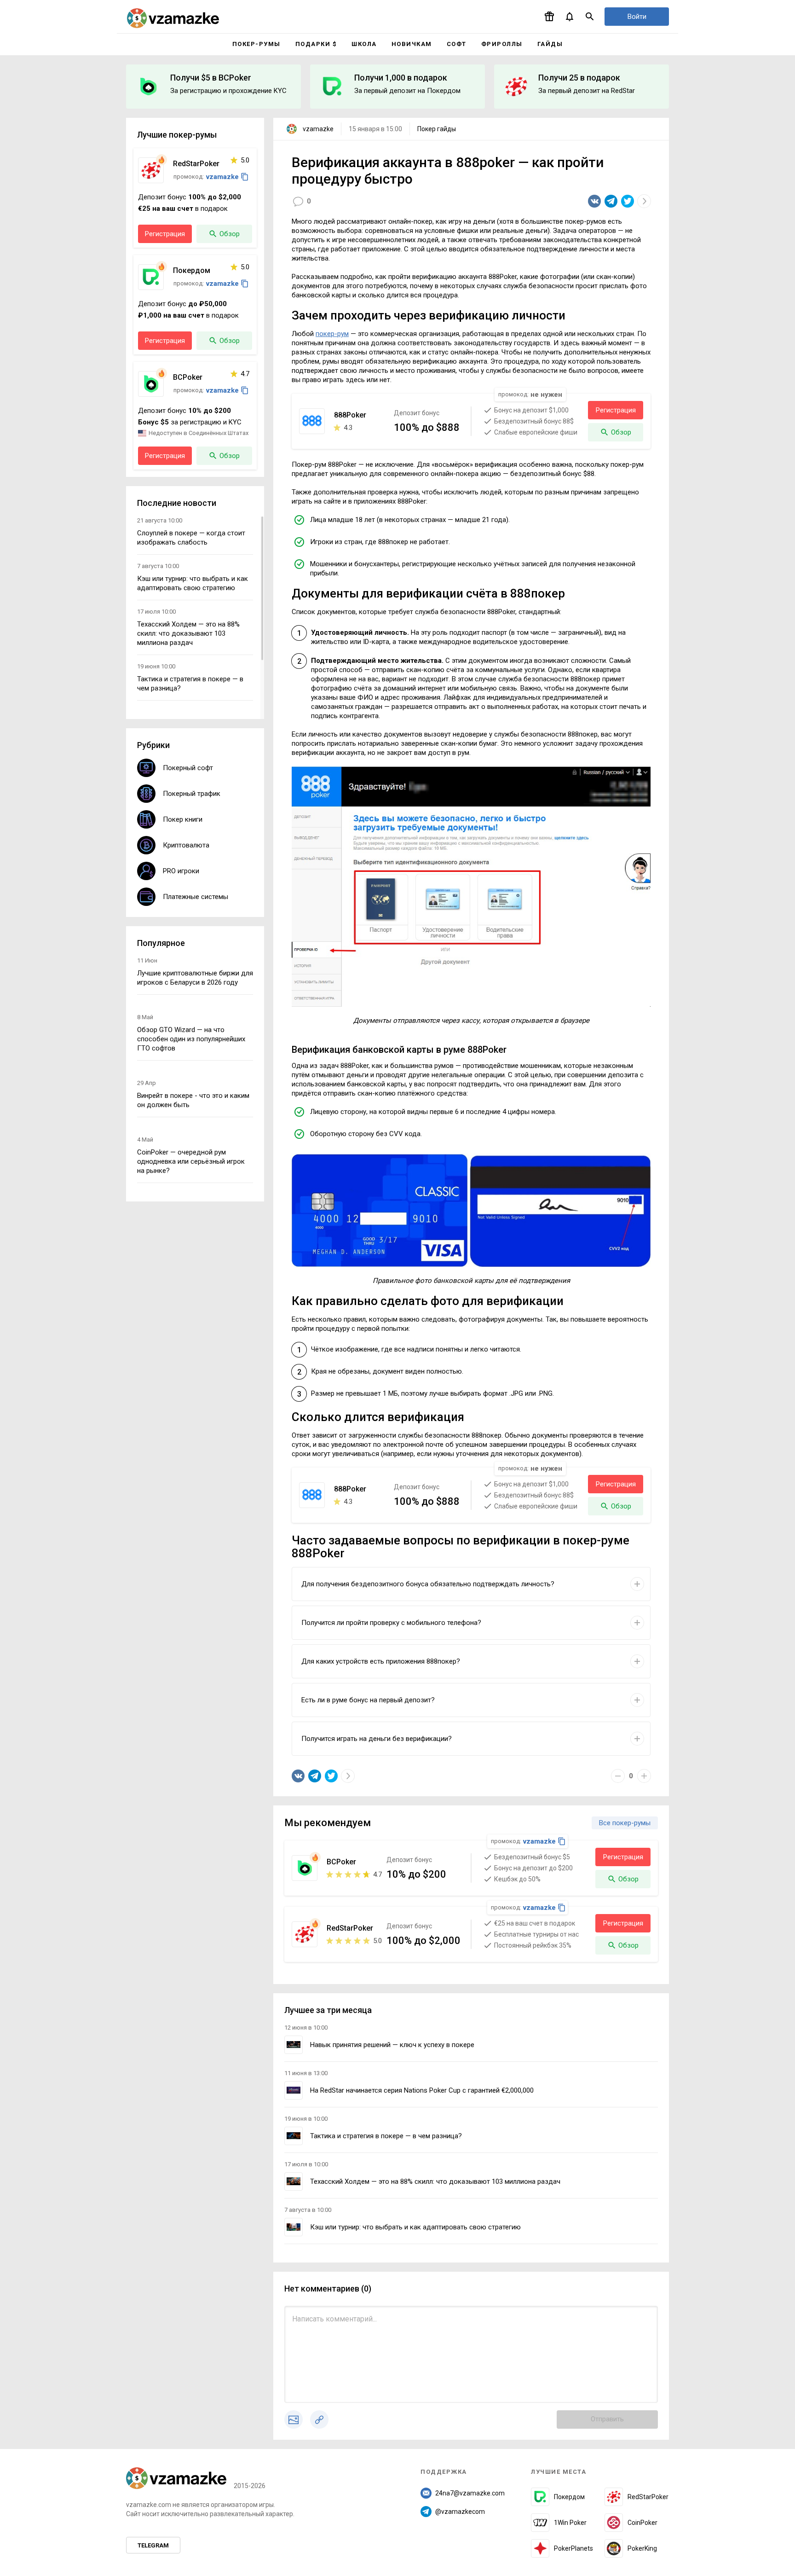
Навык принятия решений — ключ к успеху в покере (392, 2045)
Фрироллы (502, 44)
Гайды (550, 44)
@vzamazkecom (460, 2512)
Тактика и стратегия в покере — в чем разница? (386, 2136)
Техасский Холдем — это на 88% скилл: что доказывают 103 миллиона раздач (435, 2181)
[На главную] (173, 18)
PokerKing (642, 2548)
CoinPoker (642, 2523)
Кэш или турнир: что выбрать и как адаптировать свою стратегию (415, 2227)
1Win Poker (570, 2523)
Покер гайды (437, 129)
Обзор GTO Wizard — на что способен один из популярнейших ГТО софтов (191, 1039)
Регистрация (616, 410)
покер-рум (332, 334)
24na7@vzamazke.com (470, 2493)
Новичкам (412, 44)
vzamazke (318, 129)
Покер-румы (256, 44)
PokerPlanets (573, 2548)
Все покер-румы (625, 1823)
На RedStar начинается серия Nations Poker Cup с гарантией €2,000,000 (422, 2090)
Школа (364, 44)
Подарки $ (316, 44)
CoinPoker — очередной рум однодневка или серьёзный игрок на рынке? (191, 1161)
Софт (457, 44)
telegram (153, 2545)
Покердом (569, 2497)
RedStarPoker (648, 2497)
